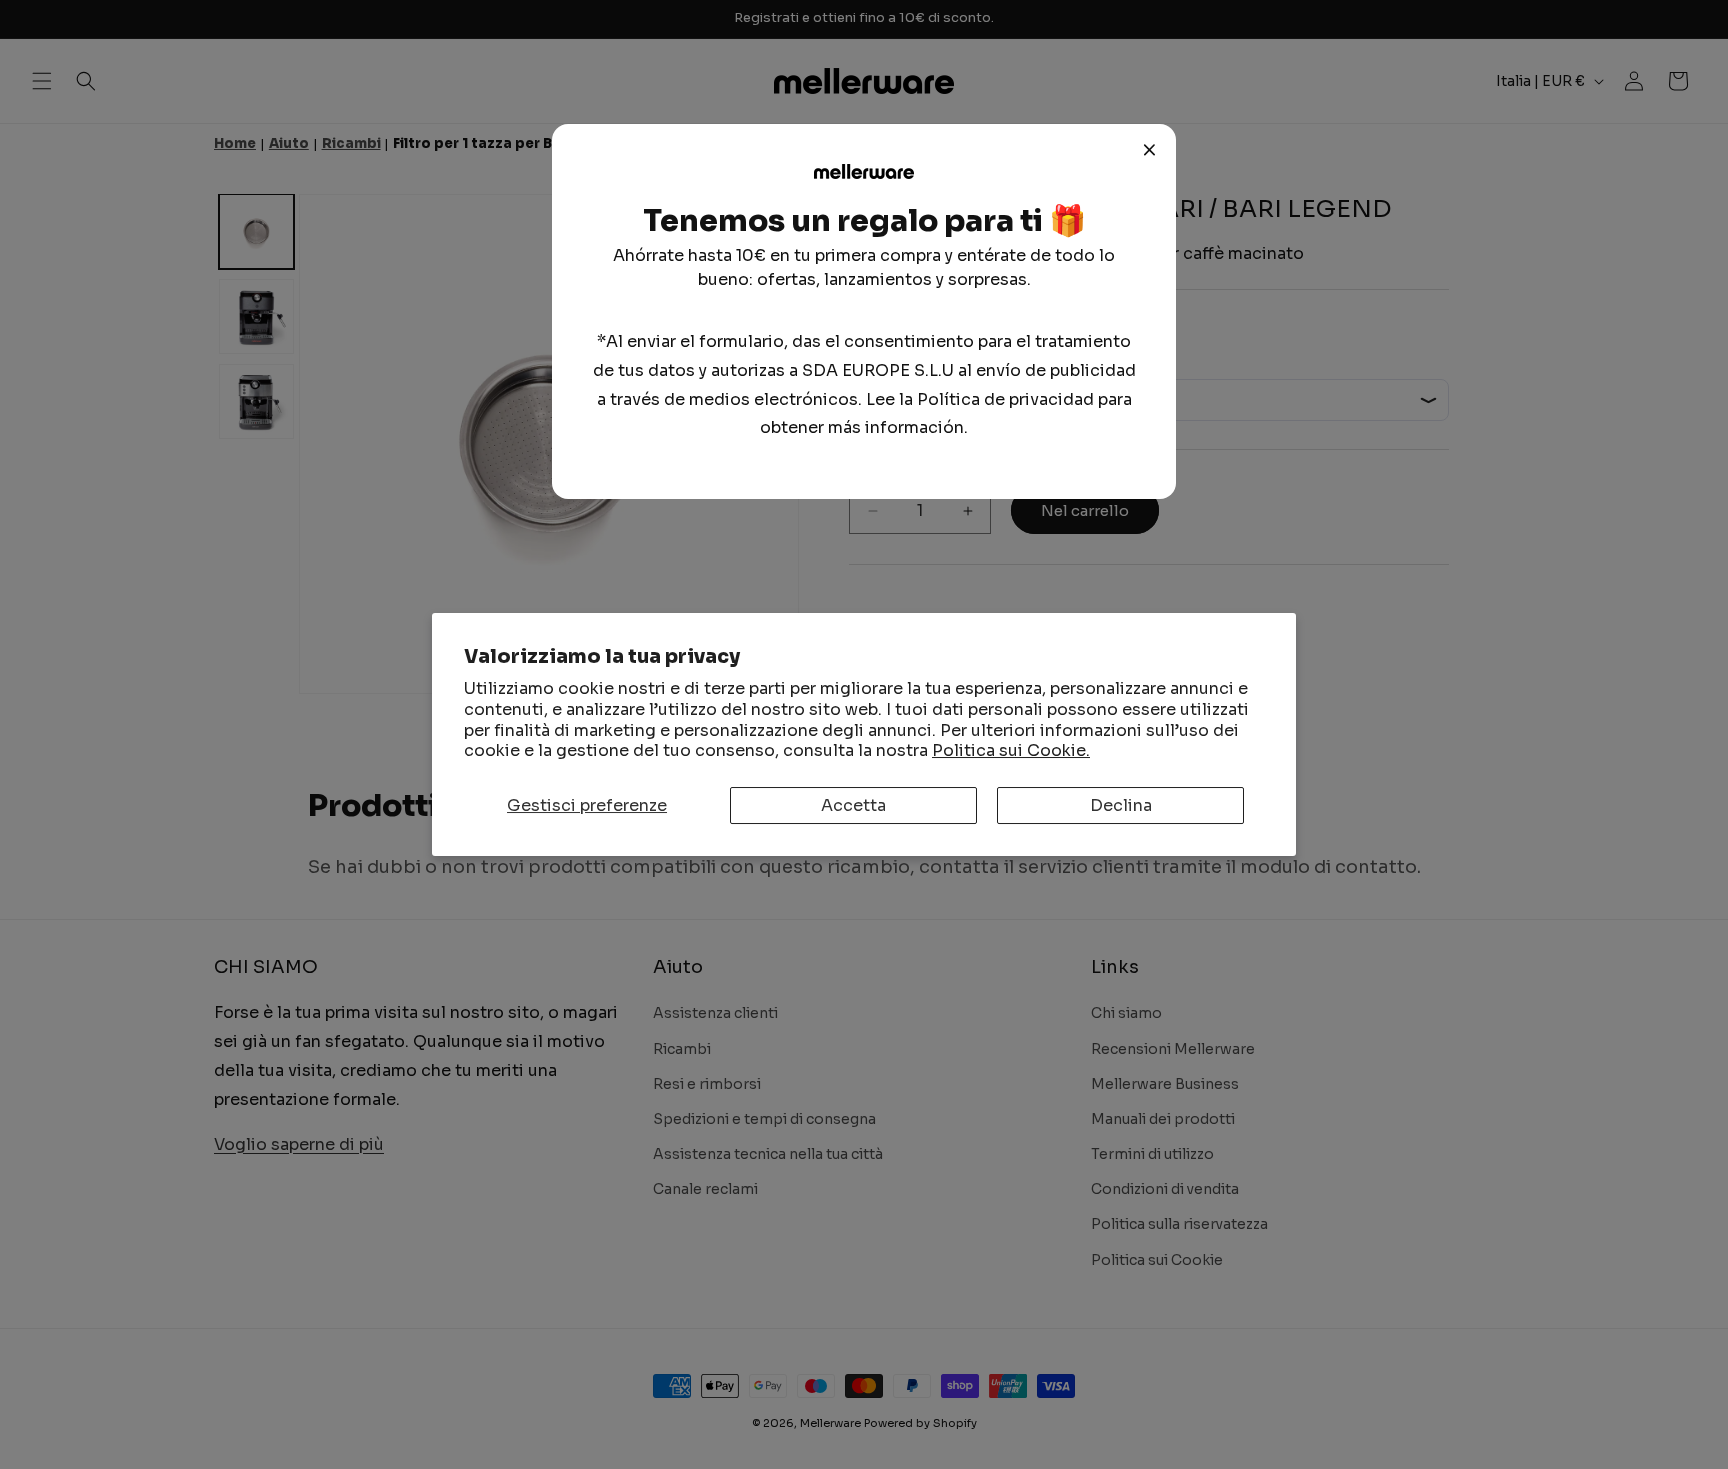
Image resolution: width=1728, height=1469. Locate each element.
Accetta (853, 805)
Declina (1121, 805)
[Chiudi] (1150, 150)
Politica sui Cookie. (1011, 750)
